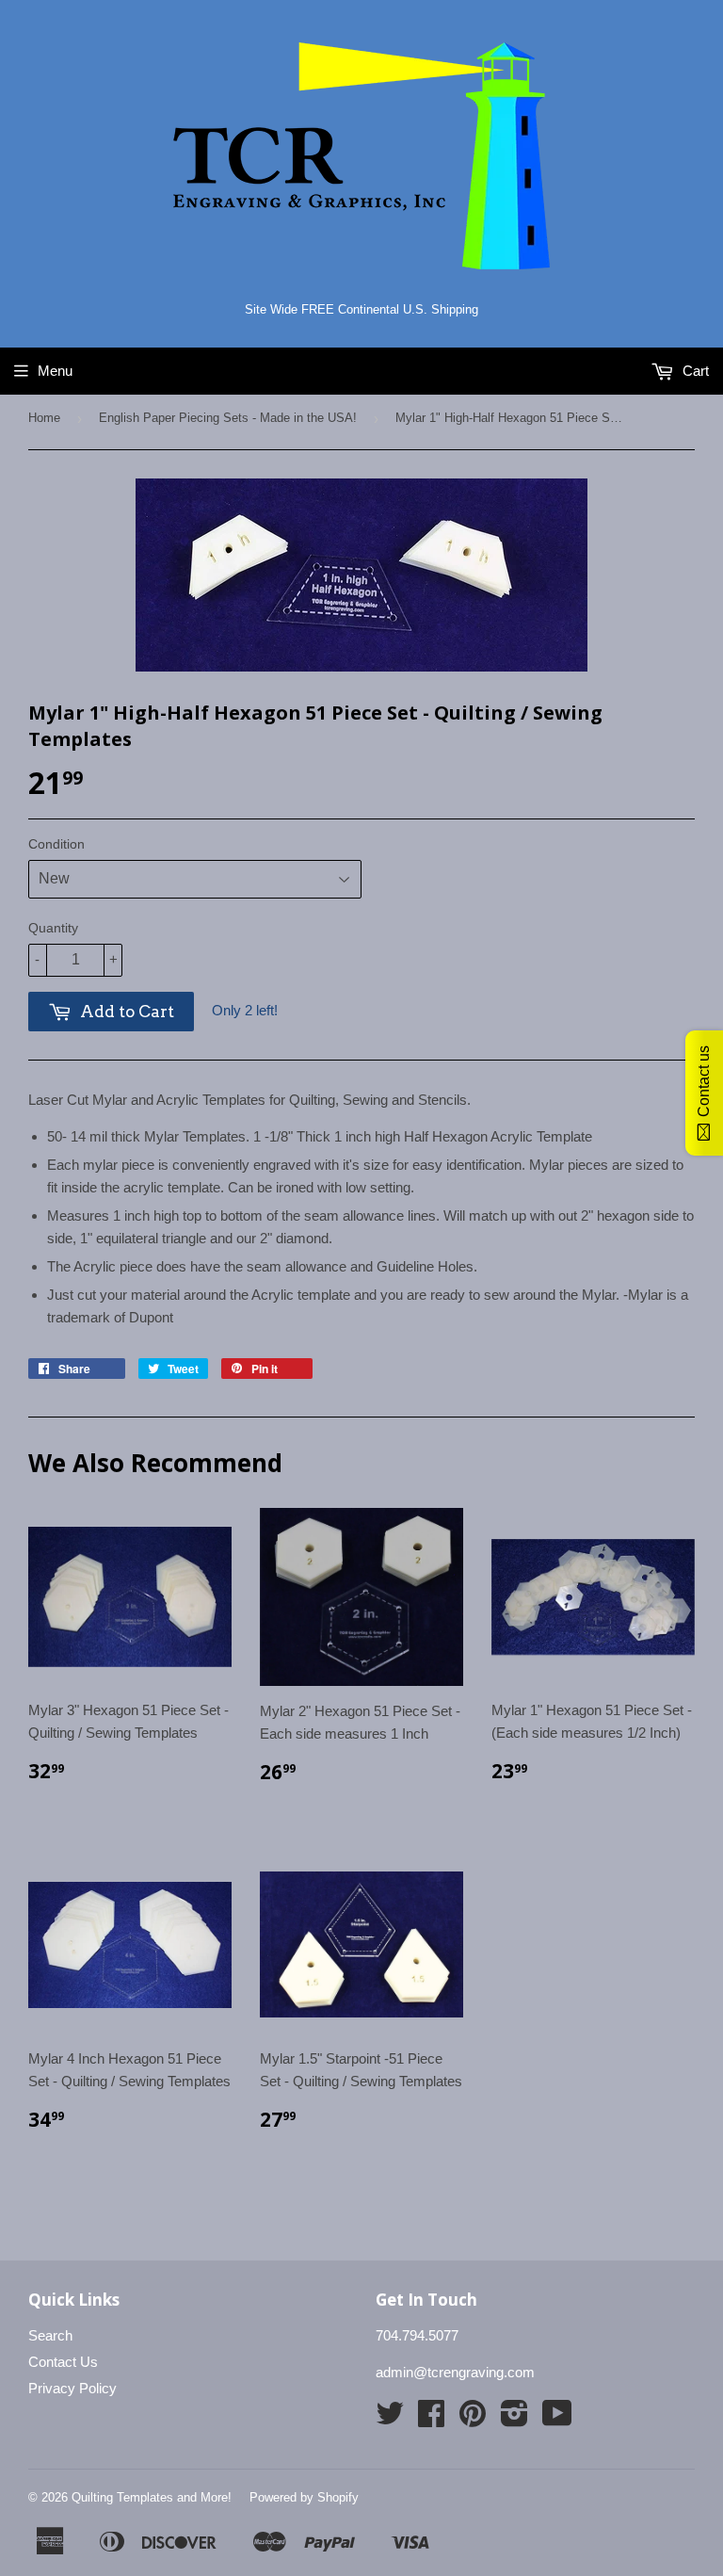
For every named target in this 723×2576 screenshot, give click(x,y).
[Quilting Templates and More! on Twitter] (390, 2419)
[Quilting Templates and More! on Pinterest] (473, 2419)
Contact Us (63, 2362)
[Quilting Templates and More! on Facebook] (431, 2419)
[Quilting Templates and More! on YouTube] (557, 2419)
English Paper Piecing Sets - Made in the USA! (228, 418)
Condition (56, 844)
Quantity (53, 928)
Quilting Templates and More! (152, 2497)
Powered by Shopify (304, 2497)
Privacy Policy (72, 2388)
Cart (694, 371)
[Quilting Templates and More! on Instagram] (514, 2419)
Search (50, 2335)
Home (44, 418)
